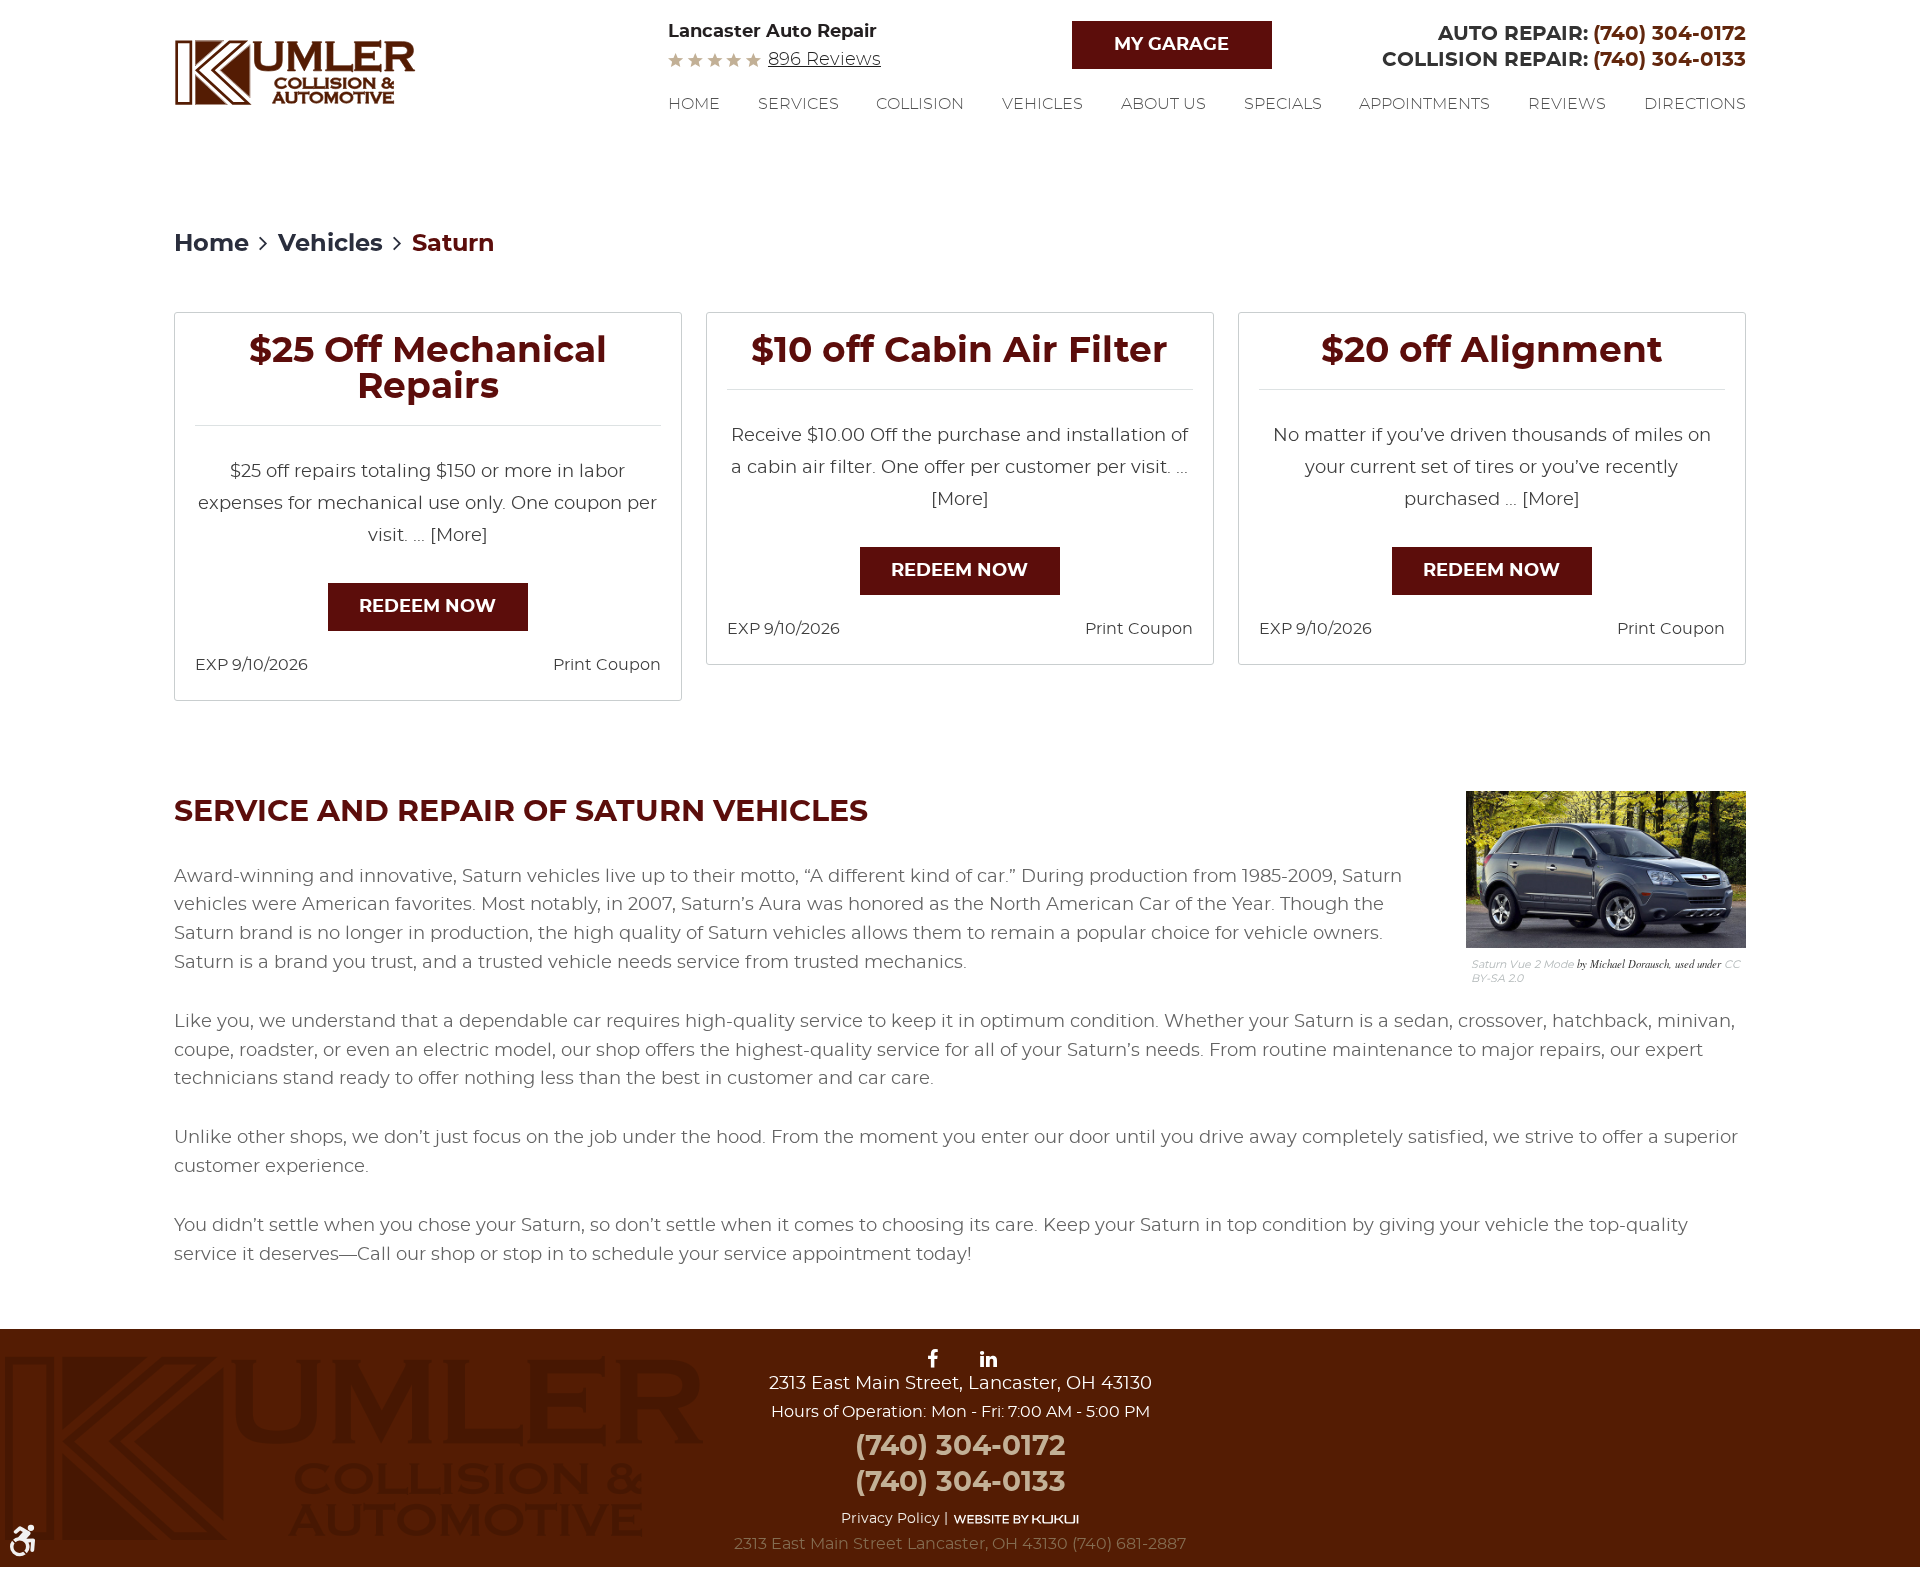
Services (798, 104)
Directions (1695, 104)
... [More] (448, 536)
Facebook (936, 1359)
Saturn (453, 244)
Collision (920, 104)
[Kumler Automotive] (295, 72)
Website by (1016, 1518)
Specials (1283, 104)
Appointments (1424, 104)
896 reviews (824, 60)
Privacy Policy (890, 1519)
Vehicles (1042, 104)
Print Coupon (607, 665)
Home (694, 104)
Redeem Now (427, 607)
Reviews (1567, 104)
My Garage (1171, 45)
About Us (1163, 104)
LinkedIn (989, 1359)
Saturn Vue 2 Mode (1522, 964)
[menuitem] (694, 121)
